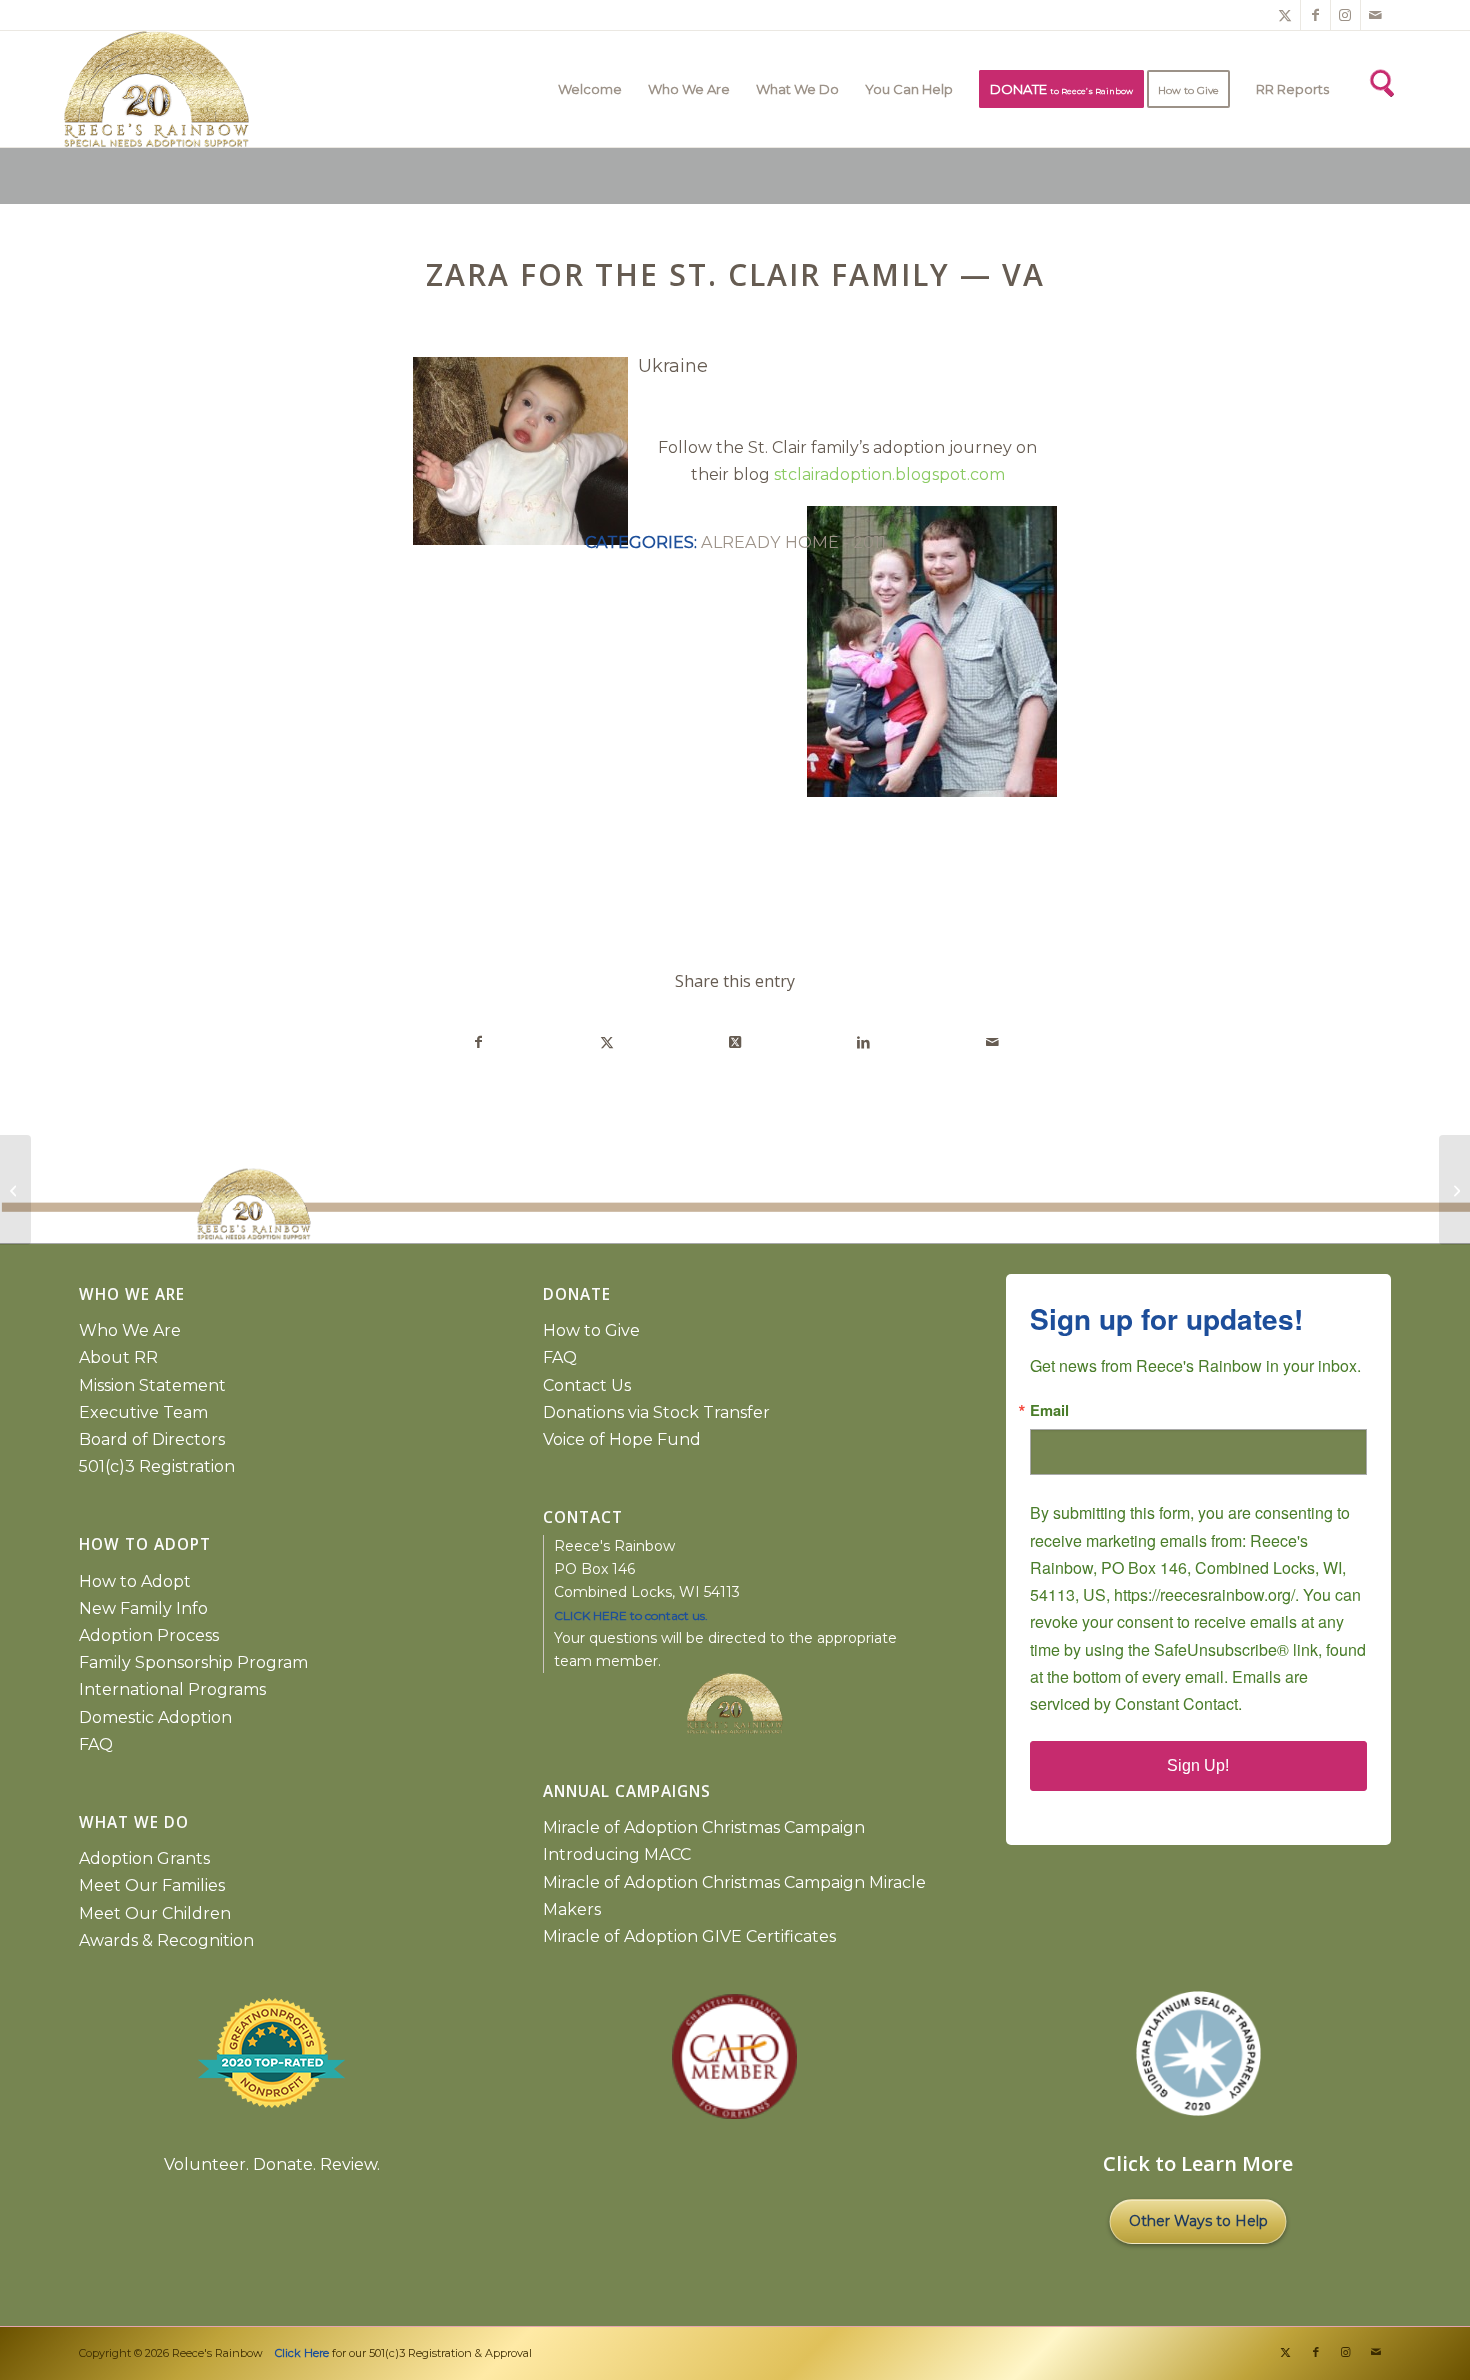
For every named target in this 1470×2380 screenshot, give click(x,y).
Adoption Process (149, 1635)
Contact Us (587, 1385)
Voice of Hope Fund (622, 1439)
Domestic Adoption (155, 1717)
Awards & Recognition (166, 1940)
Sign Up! (1198, 1765)
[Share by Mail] (992, 1042)
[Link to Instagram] (1345, 15)
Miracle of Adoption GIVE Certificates (689, 1936)
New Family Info (143, 1608)
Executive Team (143, 1412)
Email (1049, 1410)
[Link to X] (1285, 15)
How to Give (591, 1330)
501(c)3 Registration (157, 1466)
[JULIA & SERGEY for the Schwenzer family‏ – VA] (15, 1190)
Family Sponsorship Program (193, 1662)
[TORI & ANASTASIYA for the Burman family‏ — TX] (1454, 1190)
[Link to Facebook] (1315, 15)
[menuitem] (590, 89)
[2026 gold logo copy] (399, 89)
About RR (118, 1357)
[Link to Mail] (1376, 15)
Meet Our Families (152, 1885)
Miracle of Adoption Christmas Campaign (704, 1827)
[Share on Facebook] (478, 1042)
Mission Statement (152, 1385)
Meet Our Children (155, 1913)
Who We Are (130, 1330)
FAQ (96, 1744)
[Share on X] (606, 1042)
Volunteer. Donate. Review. (272, 2164)
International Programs (172, 1689)
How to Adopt (135, 1581)
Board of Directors (152, 1439)
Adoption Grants (144, 1858)
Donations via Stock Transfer (656, 1412)
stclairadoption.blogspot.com (889, 474)
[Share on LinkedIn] (863, 1042)
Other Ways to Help (1198, 2221)
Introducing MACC (617, 1854)
